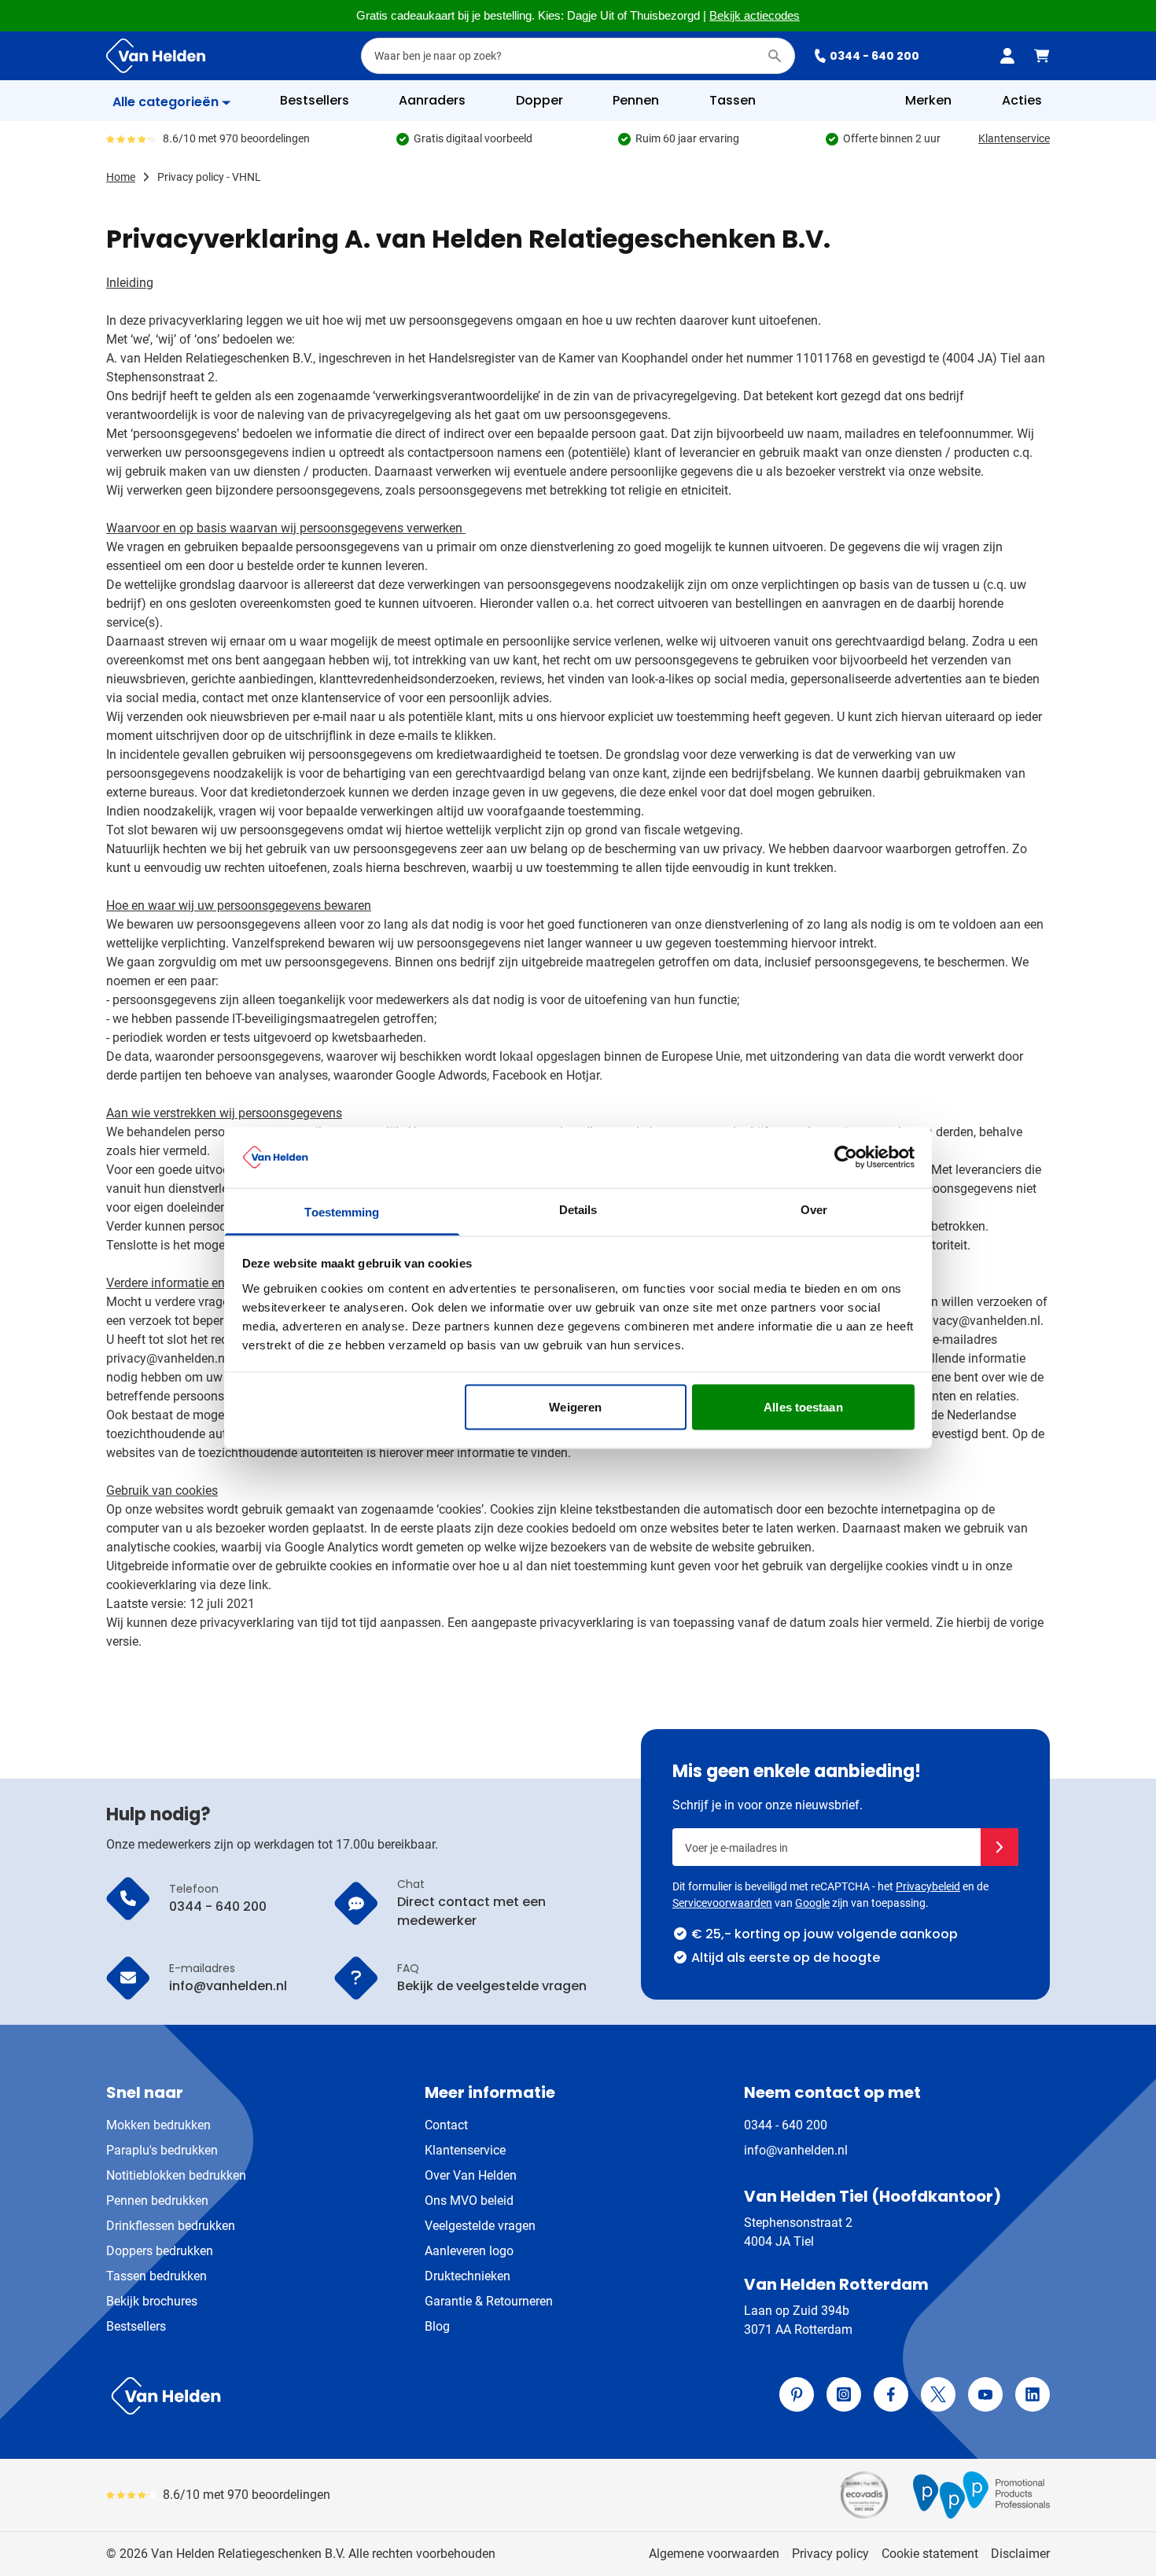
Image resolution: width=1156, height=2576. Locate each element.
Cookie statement (930, 2554)
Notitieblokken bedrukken (176, 2175)
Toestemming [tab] (342, 1211)
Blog (437, 2326)
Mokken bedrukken (158, 2125)
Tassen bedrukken (156, 2276)
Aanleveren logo (469, 2251)
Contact (446, 2125)
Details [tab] (578, 1209)
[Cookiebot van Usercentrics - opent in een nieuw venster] (846, 1157)
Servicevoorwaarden (722, 1903)
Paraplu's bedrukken (162, 2150)
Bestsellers (136, 2326)
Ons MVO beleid (469, 2201)
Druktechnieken (468, 2276)
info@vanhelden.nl (796, 2150)
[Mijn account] (1007, 56)
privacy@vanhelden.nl (167, 1358)
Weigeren (575, 1407)
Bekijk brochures (152, 2301)
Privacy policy (830, 2554)
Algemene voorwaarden (714, 2554)
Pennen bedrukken (157, 2201)
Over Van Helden (471, 2175)
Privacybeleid (928, 1886)
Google (812, 1903)
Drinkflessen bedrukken (171, 2226)
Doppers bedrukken (160, 2251)
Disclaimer (1020, 2554)
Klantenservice (1014, 138)
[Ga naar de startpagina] (156, 56)
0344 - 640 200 (874, 56)
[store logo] (339, 2396)
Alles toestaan (803, 1407)
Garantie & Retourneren (489, 2301)
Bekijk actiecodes (755, 16)
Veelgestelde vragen (480, 2226)
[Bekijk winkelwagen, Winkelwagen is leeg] (1042, 56)
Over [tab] (814, 1209)
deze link (244, 1585)
